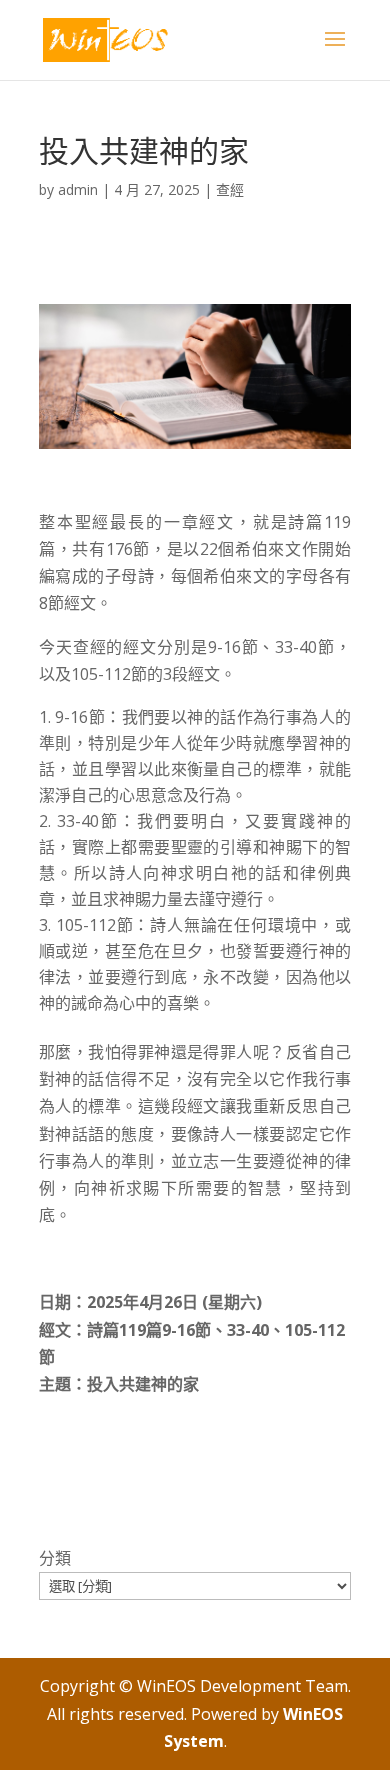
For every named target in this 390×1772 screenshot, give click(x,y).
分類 (55, 1558)
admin (78, 189)
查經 (230, 189)
